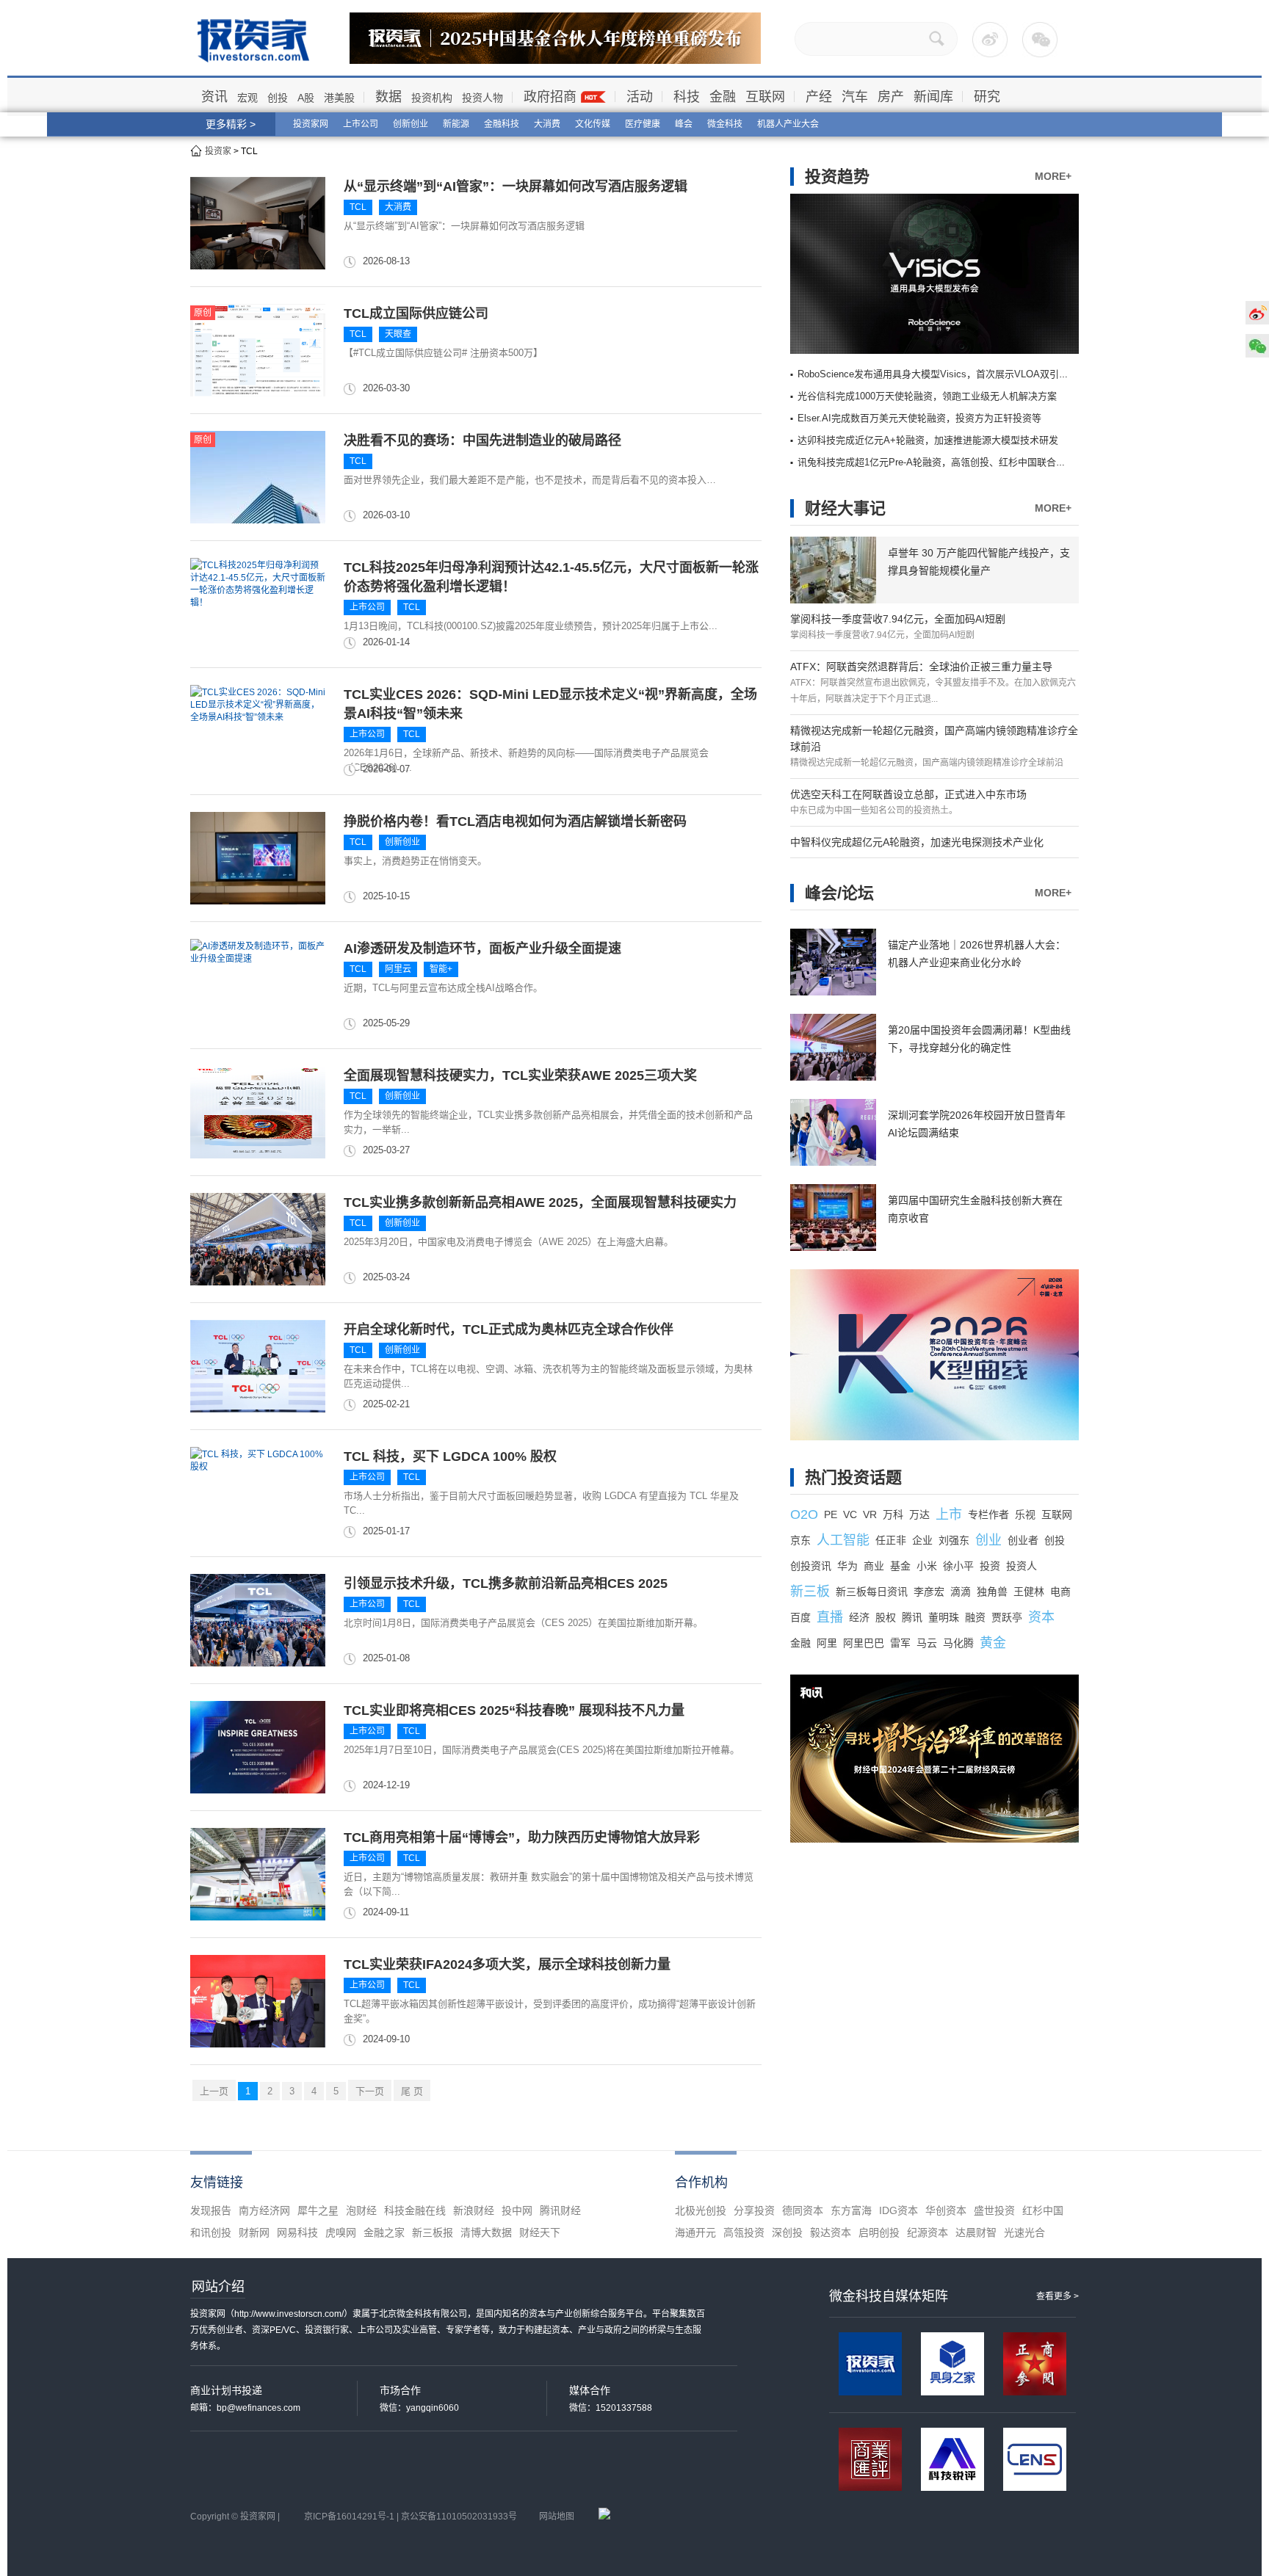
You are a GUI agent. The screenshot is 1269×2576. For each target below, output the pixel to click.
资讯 (214, 97)
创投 (278, 98)
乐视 (1025, 1514)
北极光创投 (701, 2210)
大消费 (547, 124)
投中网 (517, 2210)
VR (870, 1514)
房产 (891, 97)
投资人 (1022, 1566)
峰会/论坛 (839, 893)
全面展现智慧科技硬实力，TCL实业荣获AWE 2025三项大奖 (520, 1075)
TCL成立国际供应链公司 (416, 313)
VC (850, 1514)
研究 (987, 97)
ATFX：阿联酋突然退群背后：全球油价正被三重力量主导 (921, 667)
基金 (900, 1566)
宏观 (247, 98)
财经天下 (540, 2232)
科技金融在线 (415, 2210)
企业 (922, 1540)
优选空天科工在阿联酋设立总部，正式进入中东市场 (908, 794)
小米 (927, 1566)
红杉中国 (1043, 2210)
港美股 (339, 98)
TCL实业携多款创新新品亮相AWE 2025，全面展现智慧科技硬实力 (540, 1202)
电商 (1060, 1592)
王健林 (1029, 1592)
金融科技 (502, 124)
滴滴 (961, 1592)
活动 (640, 97)
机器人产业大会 (788, 124)
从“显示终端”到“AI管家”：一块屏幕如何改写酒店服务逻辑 (516, 186)
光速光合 (1024, 2232)
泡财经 (361, 2210)
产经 (819, 97)
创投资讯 (811, 1566)
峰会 (684, 124)
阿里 (827, 1643)
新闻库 (933, 97)
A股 (306, 98)
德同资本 (803, 2210)
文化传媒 (593, 124)
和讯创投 (211, 2232)
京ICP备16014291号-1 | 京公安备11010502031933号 (411, 2517)
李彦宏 (929, 1592)
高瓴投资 (744, 2232)
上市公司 (361, 124)
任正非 (891, 1540)
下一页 (370, 2091)
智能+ (441, 969)
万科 (893, 1514)
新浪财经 (474, 2210)
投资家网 (311, 124)
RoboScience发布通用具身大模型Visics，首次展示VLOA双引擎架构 (943, 374)
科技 (687, 97)
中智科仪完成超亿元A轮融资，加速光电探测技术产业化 (917, 842)
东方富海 (851, 2210)
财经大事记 (845, 508)
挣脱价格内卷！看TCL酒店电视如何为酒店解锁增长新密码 (515, 821)
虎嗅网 (341, 2232)
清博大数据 (486, 2232)
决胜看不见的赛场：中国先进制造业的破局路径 (482, 440)
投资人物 (482, 98)
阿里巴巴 (864, 1643)
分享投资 (754, 2210)
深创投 (787, 2232)
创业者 (1023, 1540)
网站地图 (557, 2517)
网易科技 (297, 2232)
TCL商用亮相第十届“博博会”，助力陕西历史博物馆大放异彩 (522, 1837)
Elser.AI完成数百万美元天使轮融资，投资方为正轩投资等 (919, 418)
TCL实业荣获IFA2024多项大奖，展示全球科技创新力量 (507, 1964)
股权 (886, 1617)
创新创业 (411, 124)
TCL (358, 207)
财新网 (254, 2232)
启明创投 (879, 2232)
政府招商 (550, 97)
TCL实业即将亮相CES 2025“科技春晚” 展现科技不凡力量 (514, 1710)
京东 (800, 1540)
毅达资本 (831, 2232)
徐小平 (958, 1566)
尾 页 (412, 2091)
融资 (975, 1617)
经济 (859, 1617)
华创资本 (946, 2210)
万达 (919, 1514)
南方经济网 (264, 2210)
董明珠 (944, 1617)
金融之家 (384, 2232)
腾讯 (912, 1617)
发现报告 (211, 2210)
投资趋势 (837, 177)
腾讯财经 (560, 2210)
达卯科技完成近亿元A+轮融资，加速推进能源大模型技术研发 (928, 440)
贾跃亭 (1007, 1617)
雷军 (900, 1643)
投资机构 (432, 98)
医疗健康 (643, 124)
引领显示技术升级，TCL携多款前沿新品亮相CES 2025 (506, 1583)
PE (831, 1514)
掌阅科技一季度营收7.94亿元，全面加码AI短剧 (898, 619)
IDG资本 (899, 2210)
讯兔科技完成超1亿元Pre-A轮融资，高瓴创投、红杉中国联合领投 (936, 462)
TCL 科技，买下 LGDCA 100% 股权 (450, 1456)
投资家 (218, 151)
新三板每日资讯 (872, 1592)
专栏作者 (988, 1514)
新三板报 (433, 2232)
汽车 (855, 97)
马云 (927, 1643)
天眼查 (398, 334)
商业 (874, 1566)
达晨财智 (976, 2232)
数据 (388, 97)
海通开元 (695, 2232)
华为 (847, 1566)
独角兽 (992, 1592)
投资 (990, 1566)
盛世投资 (994, 2210)
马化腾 (958, 1643)
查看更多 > (1057, 2296)
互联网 (765, 97)
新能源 (456, 124)
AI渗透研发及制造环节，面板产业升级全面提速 (482, 948)
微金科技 (725, 124)
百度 (800, 1617)
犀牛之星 (318, 2210)
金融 (723, 97)
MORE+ (1053, 176)
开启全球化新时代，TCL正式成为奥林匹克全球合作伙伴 (509, 1329)
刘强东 (954, 1540)
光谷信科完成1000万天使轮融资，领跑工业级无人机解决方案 (927, 396)
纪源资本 (928, 2232)
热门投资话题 (853, 1477)
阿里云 (398, 969)
